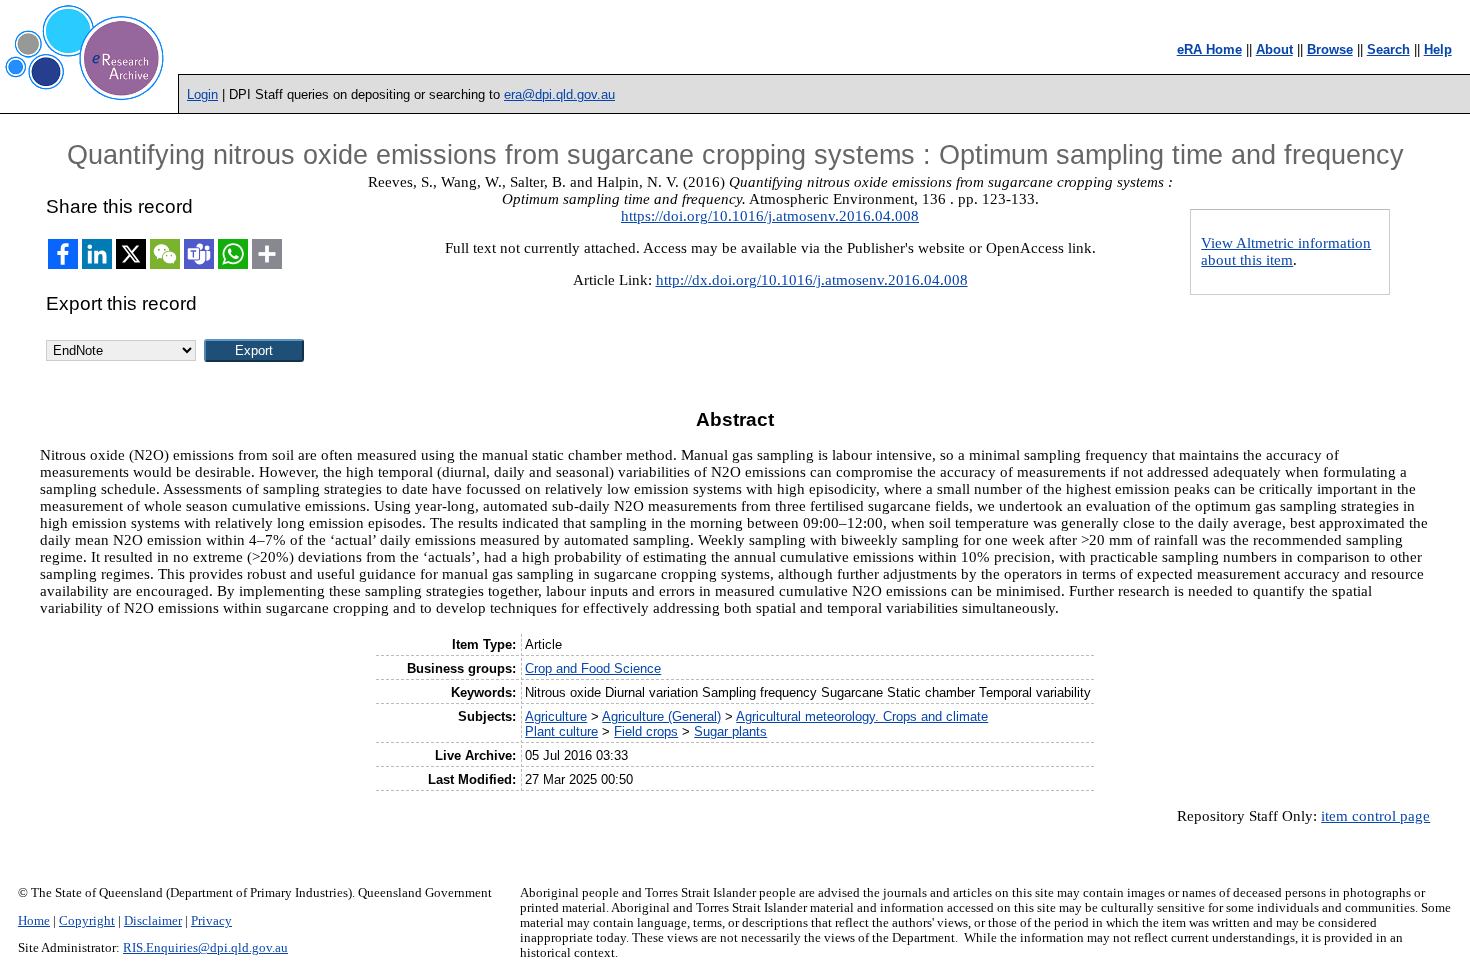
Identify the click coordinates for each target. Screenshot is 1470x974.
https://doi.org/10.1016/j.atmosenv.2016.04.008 (770, 216)
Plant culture (561, 731)
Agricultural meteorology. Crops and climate (862, 716)
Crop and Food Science (593, 668)
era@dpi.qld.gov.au (559, 94)
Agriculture (556, 716)
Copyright (87, 921)
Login (202, 94)
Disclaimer (153, 921)
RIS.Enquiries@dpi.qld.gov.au (205, 948)
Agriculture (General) (661, 716)
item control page (1375, 816)
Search (1388, 49)
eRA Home (1209, 49)
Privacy (211, 921)
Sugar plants (730, 731)
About (1274, 49)
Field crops (646, 731)
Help (1438, 49)
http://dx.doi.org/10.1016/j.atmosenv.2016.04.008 (812, 280)
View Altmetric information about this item (1286, 251)
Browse (1330, 49)
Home (34, 921)
